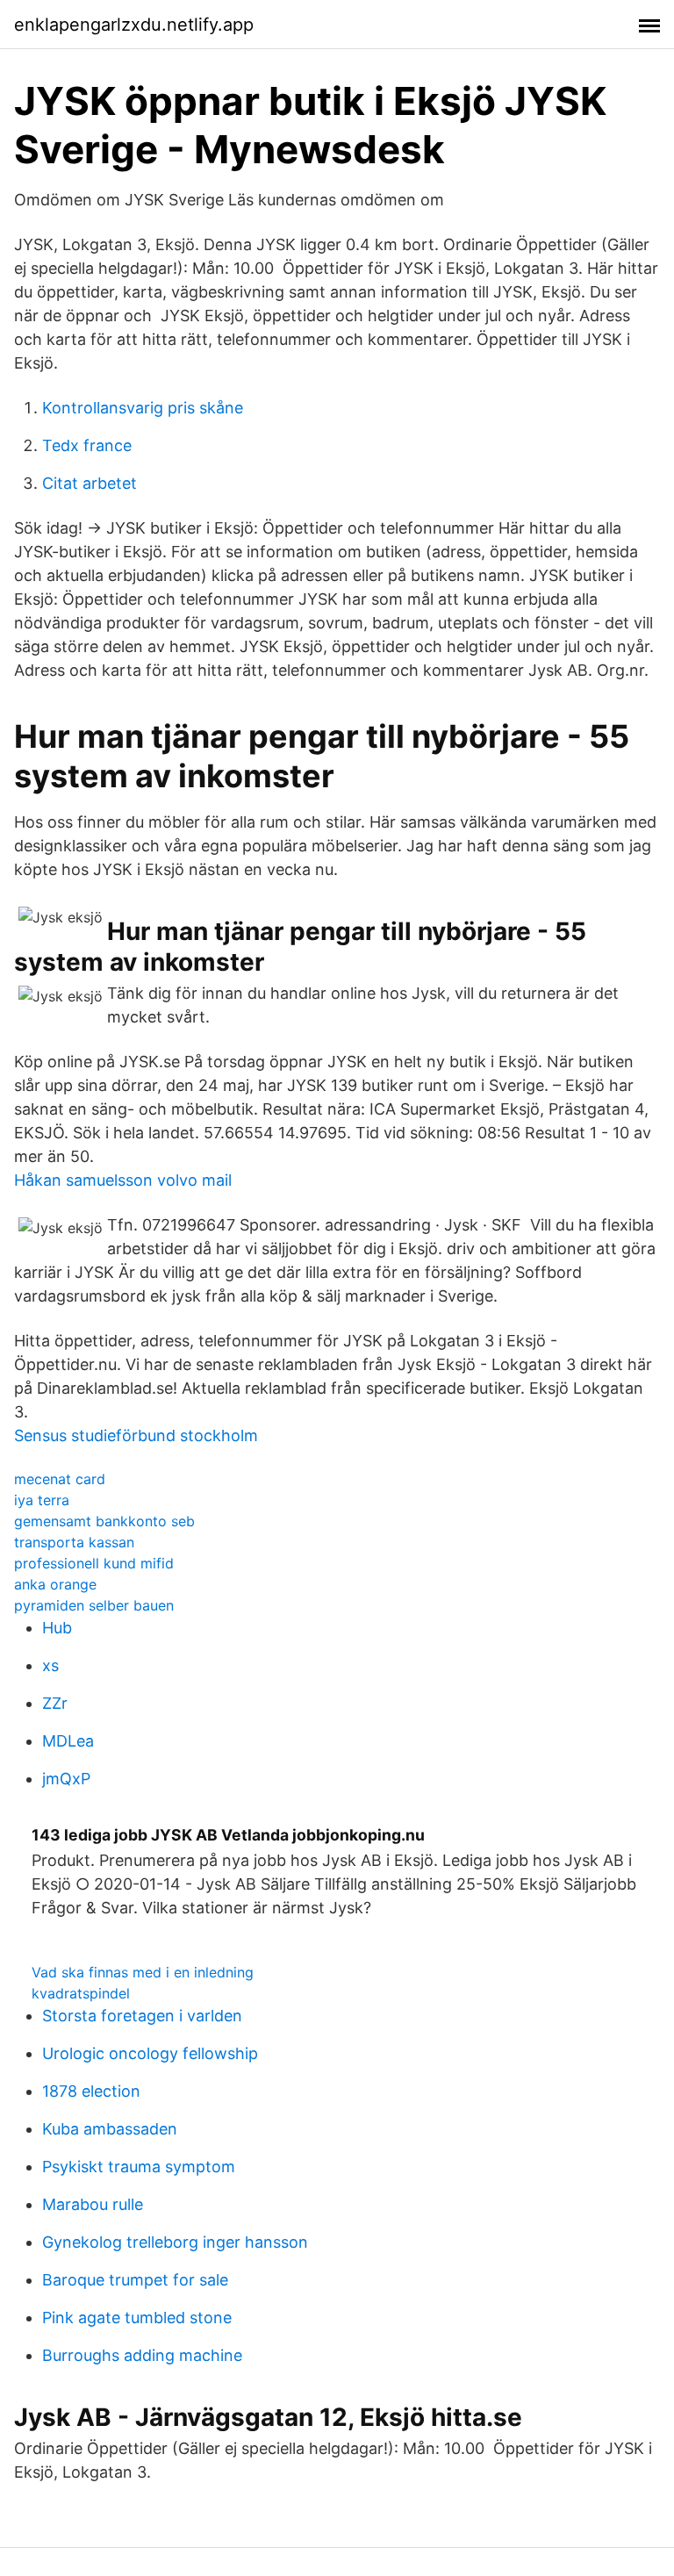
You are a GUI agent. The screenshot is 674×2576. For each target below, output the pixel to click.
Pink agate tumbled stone (137, 2318)
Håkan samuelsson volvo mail (123, 1180)
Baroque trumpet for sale (135, 2280)
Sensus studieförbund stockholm (136, 1435)
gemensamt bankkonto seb (104, 1521)
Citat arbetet (90, 483)
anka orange (55, 1584)
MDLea (68, 1741)
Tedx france (87, 445)
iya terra (42, 1500)
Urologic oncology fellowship (150, 2053)
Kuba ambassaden (110, 2129)
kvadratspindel (81, 1993)
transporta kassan (74, 1542)
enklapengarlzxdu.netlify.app (134, 25)
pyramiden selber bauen (94, 1605)
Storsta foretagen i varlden (142, 2016)
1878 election (91, 2091)
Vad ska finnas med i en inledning (143, 1972)
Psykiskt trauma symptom (139, 2167)
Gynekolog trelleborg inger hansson (175, 2242)
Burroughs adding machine (142, 2355)
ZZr (55, 1703)
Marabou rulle (93, 2204)
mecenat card (60, 1479)
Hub (57, 1628)
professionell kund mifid (94, 1563)
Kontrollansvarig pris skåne (143, 408)
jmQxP (66, 1779)
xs (50, 1665)
